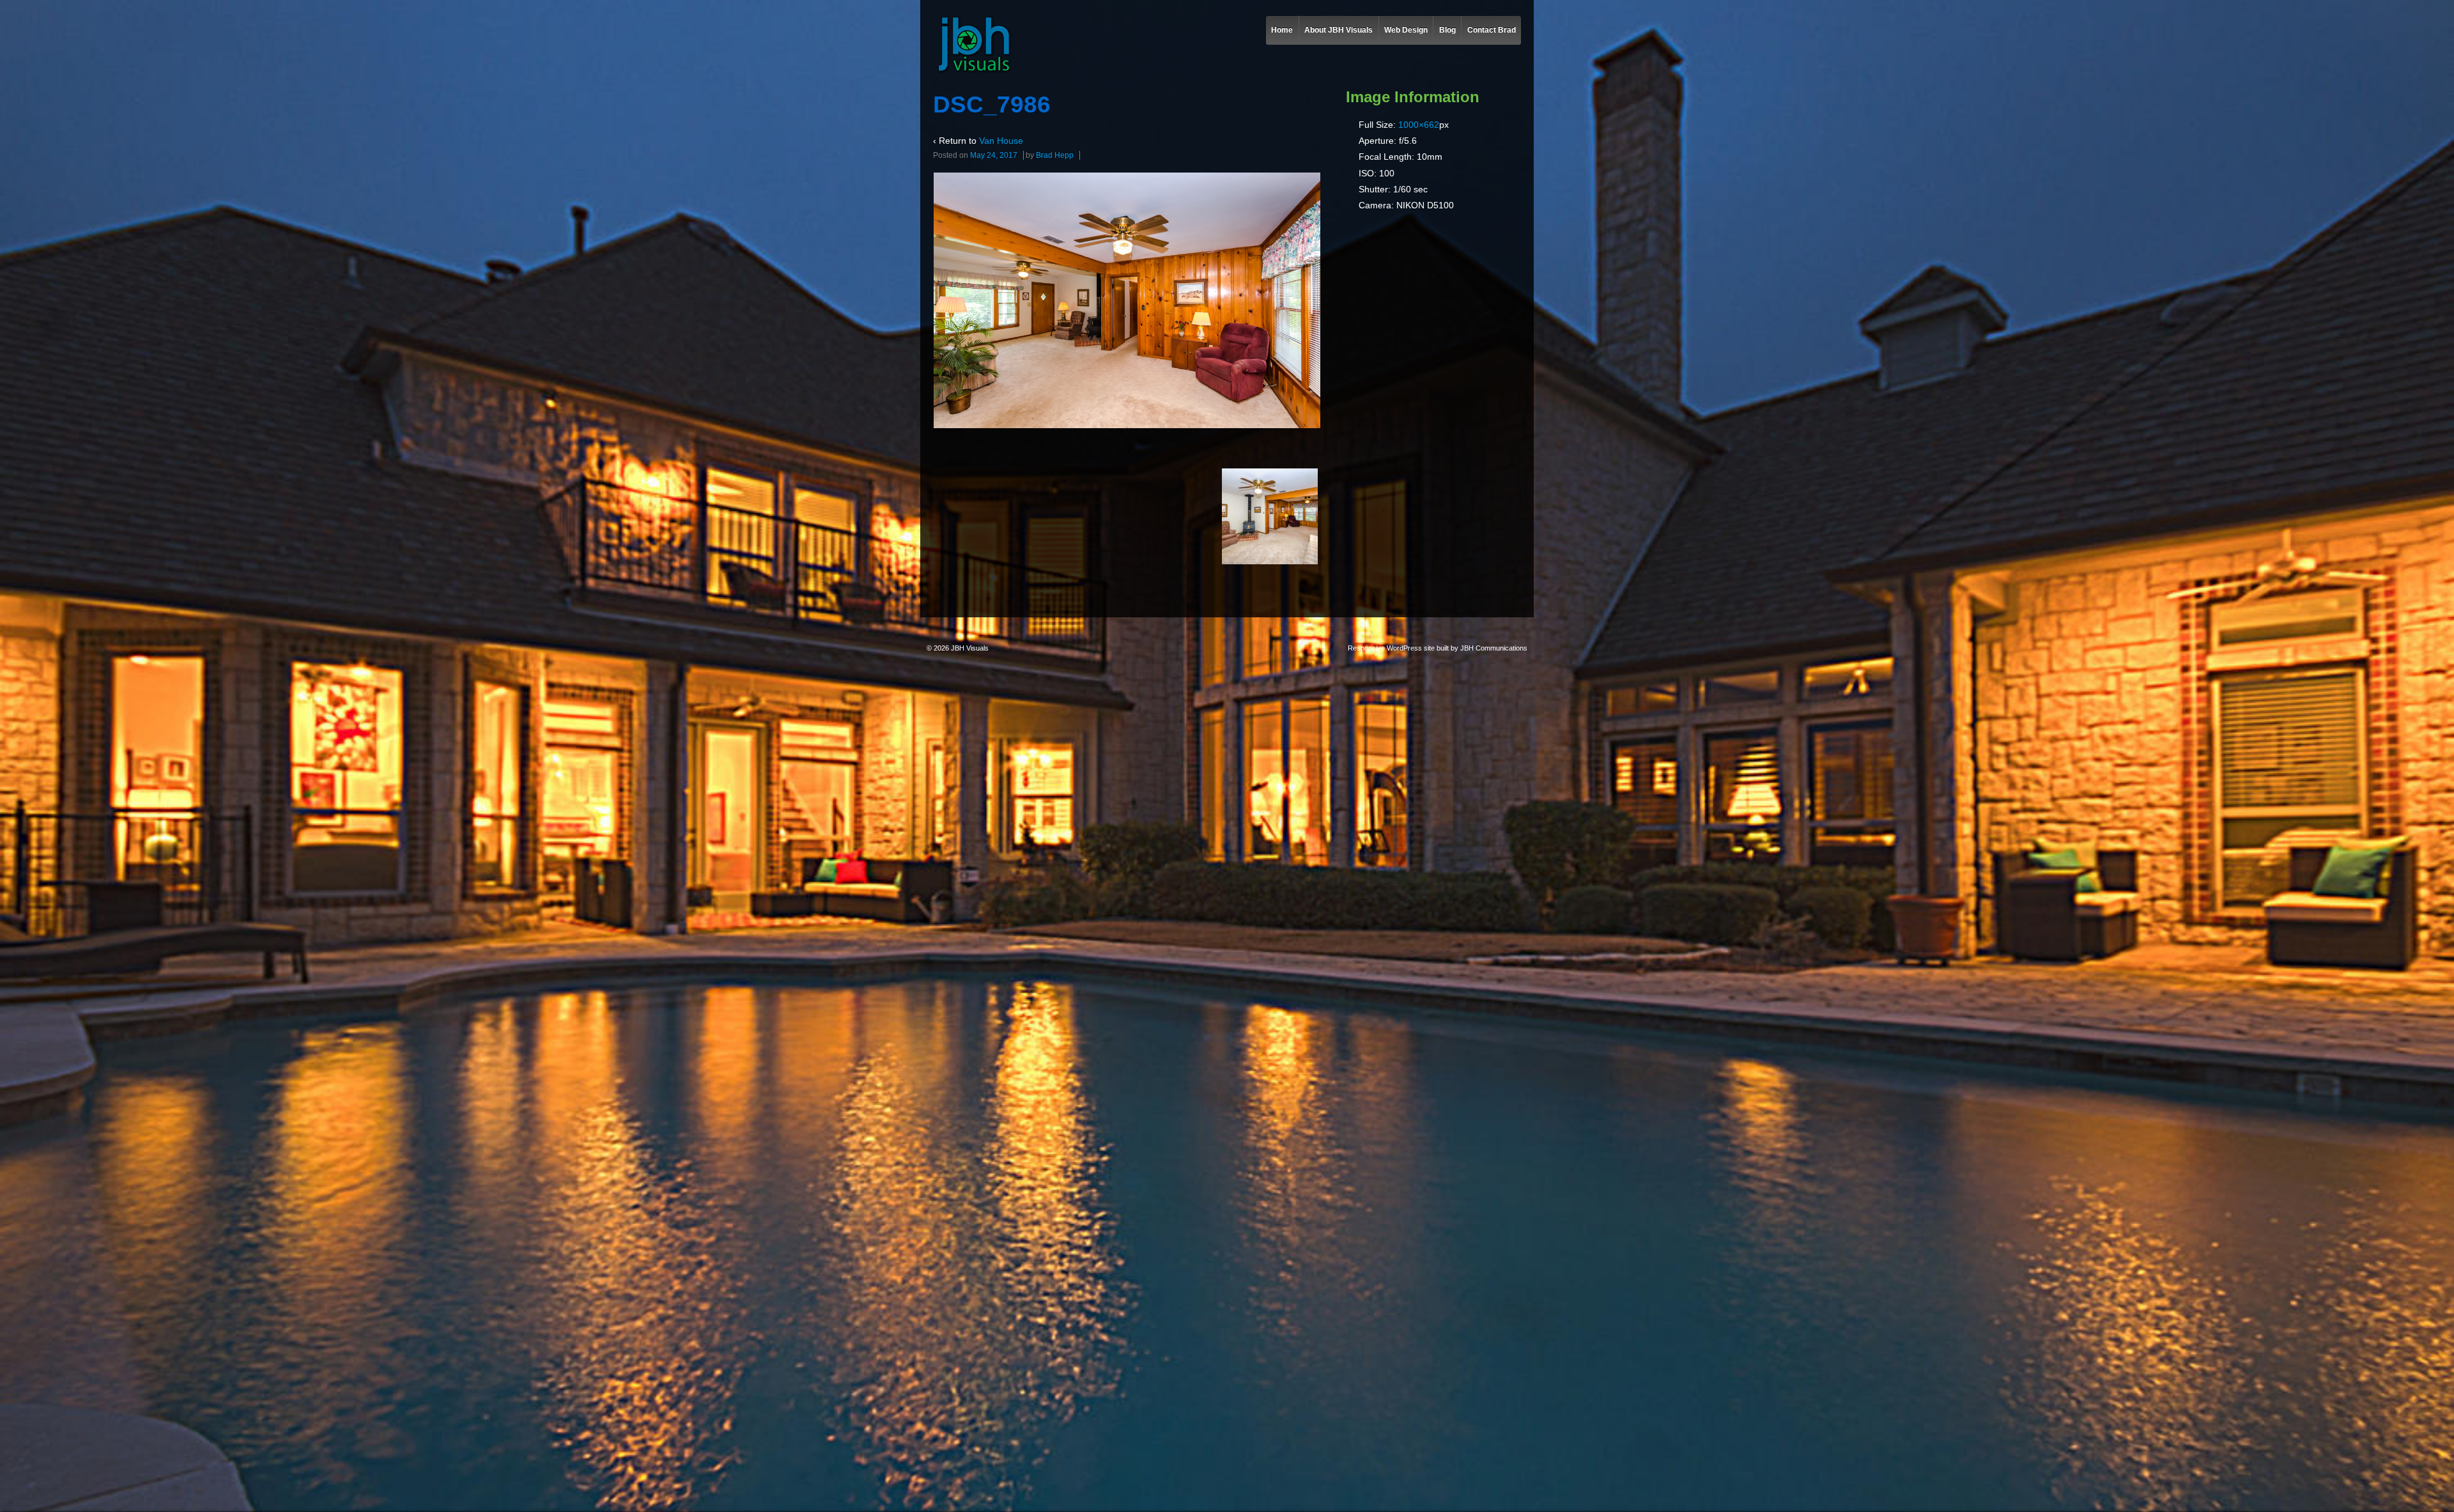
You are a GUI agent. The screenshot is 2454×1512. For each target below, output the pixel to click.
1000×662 (1419, 125)
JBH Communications (1494, 648)
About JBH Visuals (1339, 30)
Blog (1447, 30)
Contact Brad (1492, 30)
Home (1282, 30)
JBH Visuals (969, 648)
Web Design (1406, 30)
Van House (1001, 141)
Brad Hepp (1055, 155)
